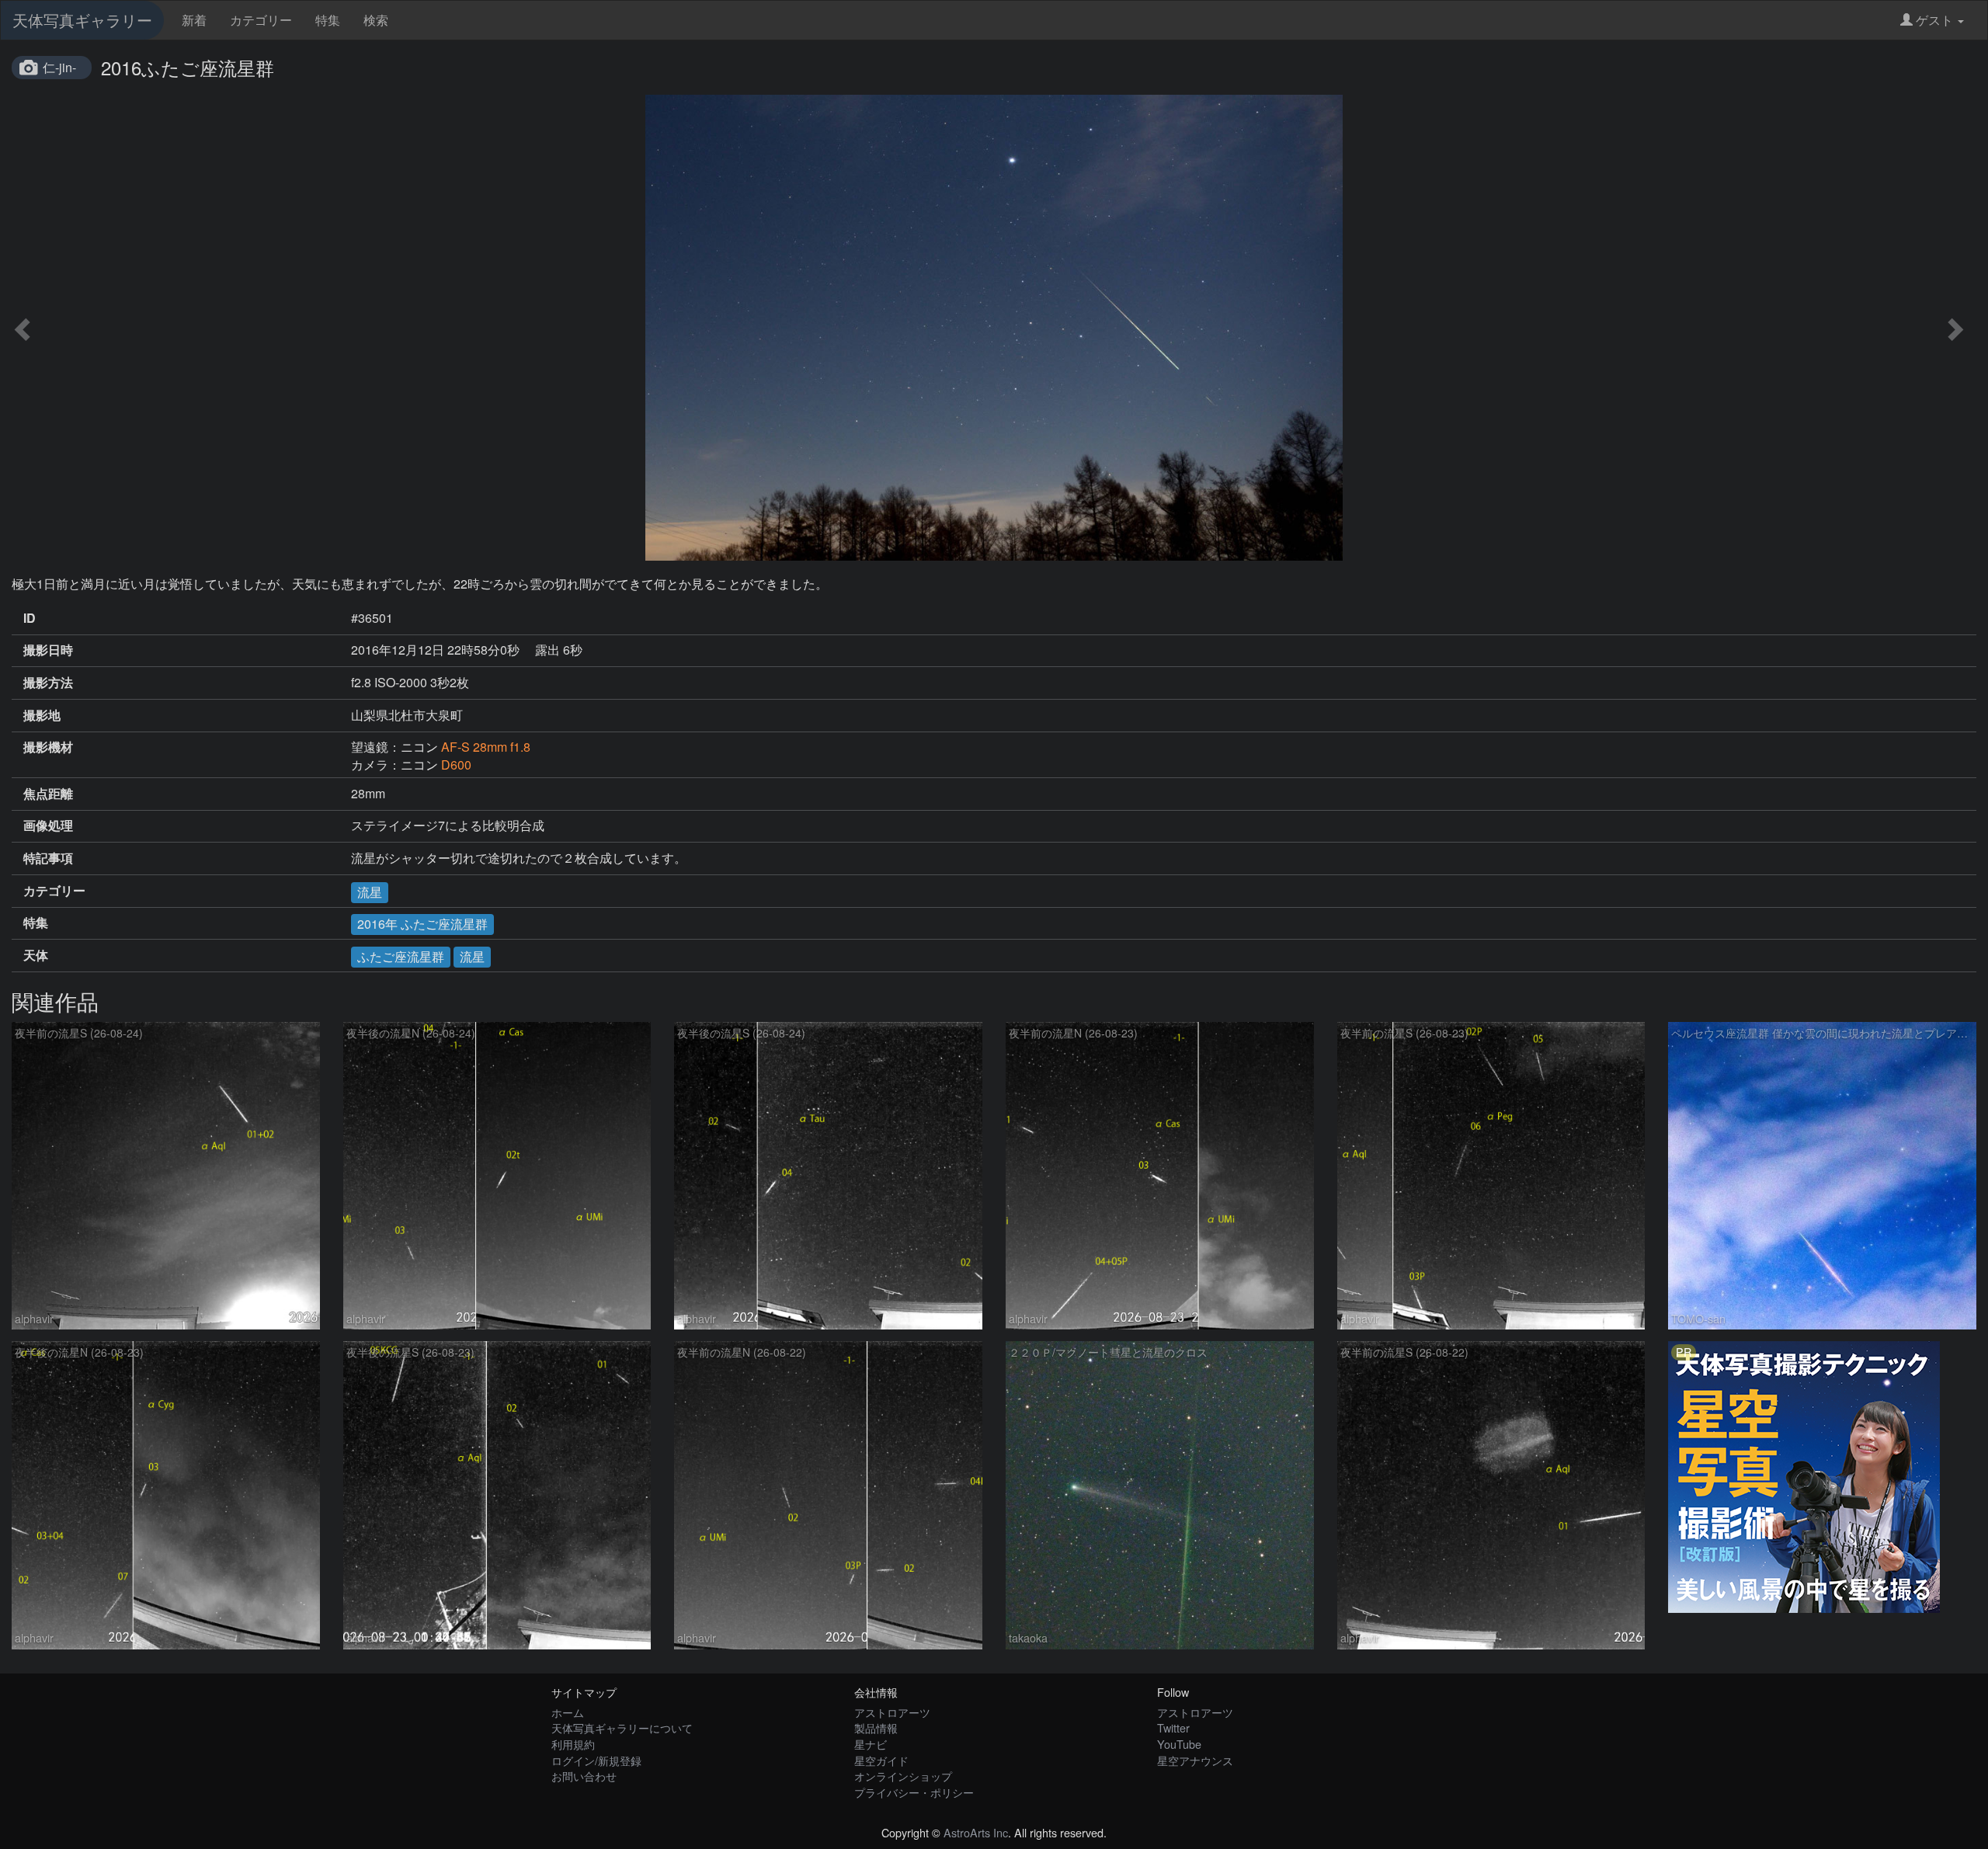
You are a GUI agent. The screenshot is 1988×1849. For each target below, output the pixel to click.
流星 (370, 892)
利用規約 (573, 1744)
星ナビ (871, 1744)
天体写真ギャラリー (82, 20)
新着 (194, 20)
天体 (36, 955)
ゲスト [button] (1934, 20)
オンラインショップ (903, 1776)
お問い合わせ (584, 1776)
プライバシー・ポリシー (914, 1792)
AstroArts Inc (976, 1832)
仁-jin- (59, 67)
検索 (376, 20)
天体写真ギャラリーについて (622, 1727)
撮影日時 (48, 650)
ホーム (568, 1712)
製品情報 (876, 1727)
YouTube (1179, 1744)
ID (30, 618)
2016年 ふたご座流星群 (422, 924)
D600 (456, 765)
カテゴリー (261, 20)
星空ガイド (881, 1760)
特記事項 (48, 858)
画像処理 (48, 825)
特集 (328, 20)
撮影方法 (48, 683)
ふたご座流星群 (401, 956)
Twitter (1173, 1727)
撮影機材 (48, 747)
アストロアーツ (892, 1712)
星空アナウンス (1195, 1760)
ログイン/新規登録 (596, 1760)
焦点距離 (48, 794)
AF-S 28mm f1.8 (486, 747)
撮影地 (42, 715)
